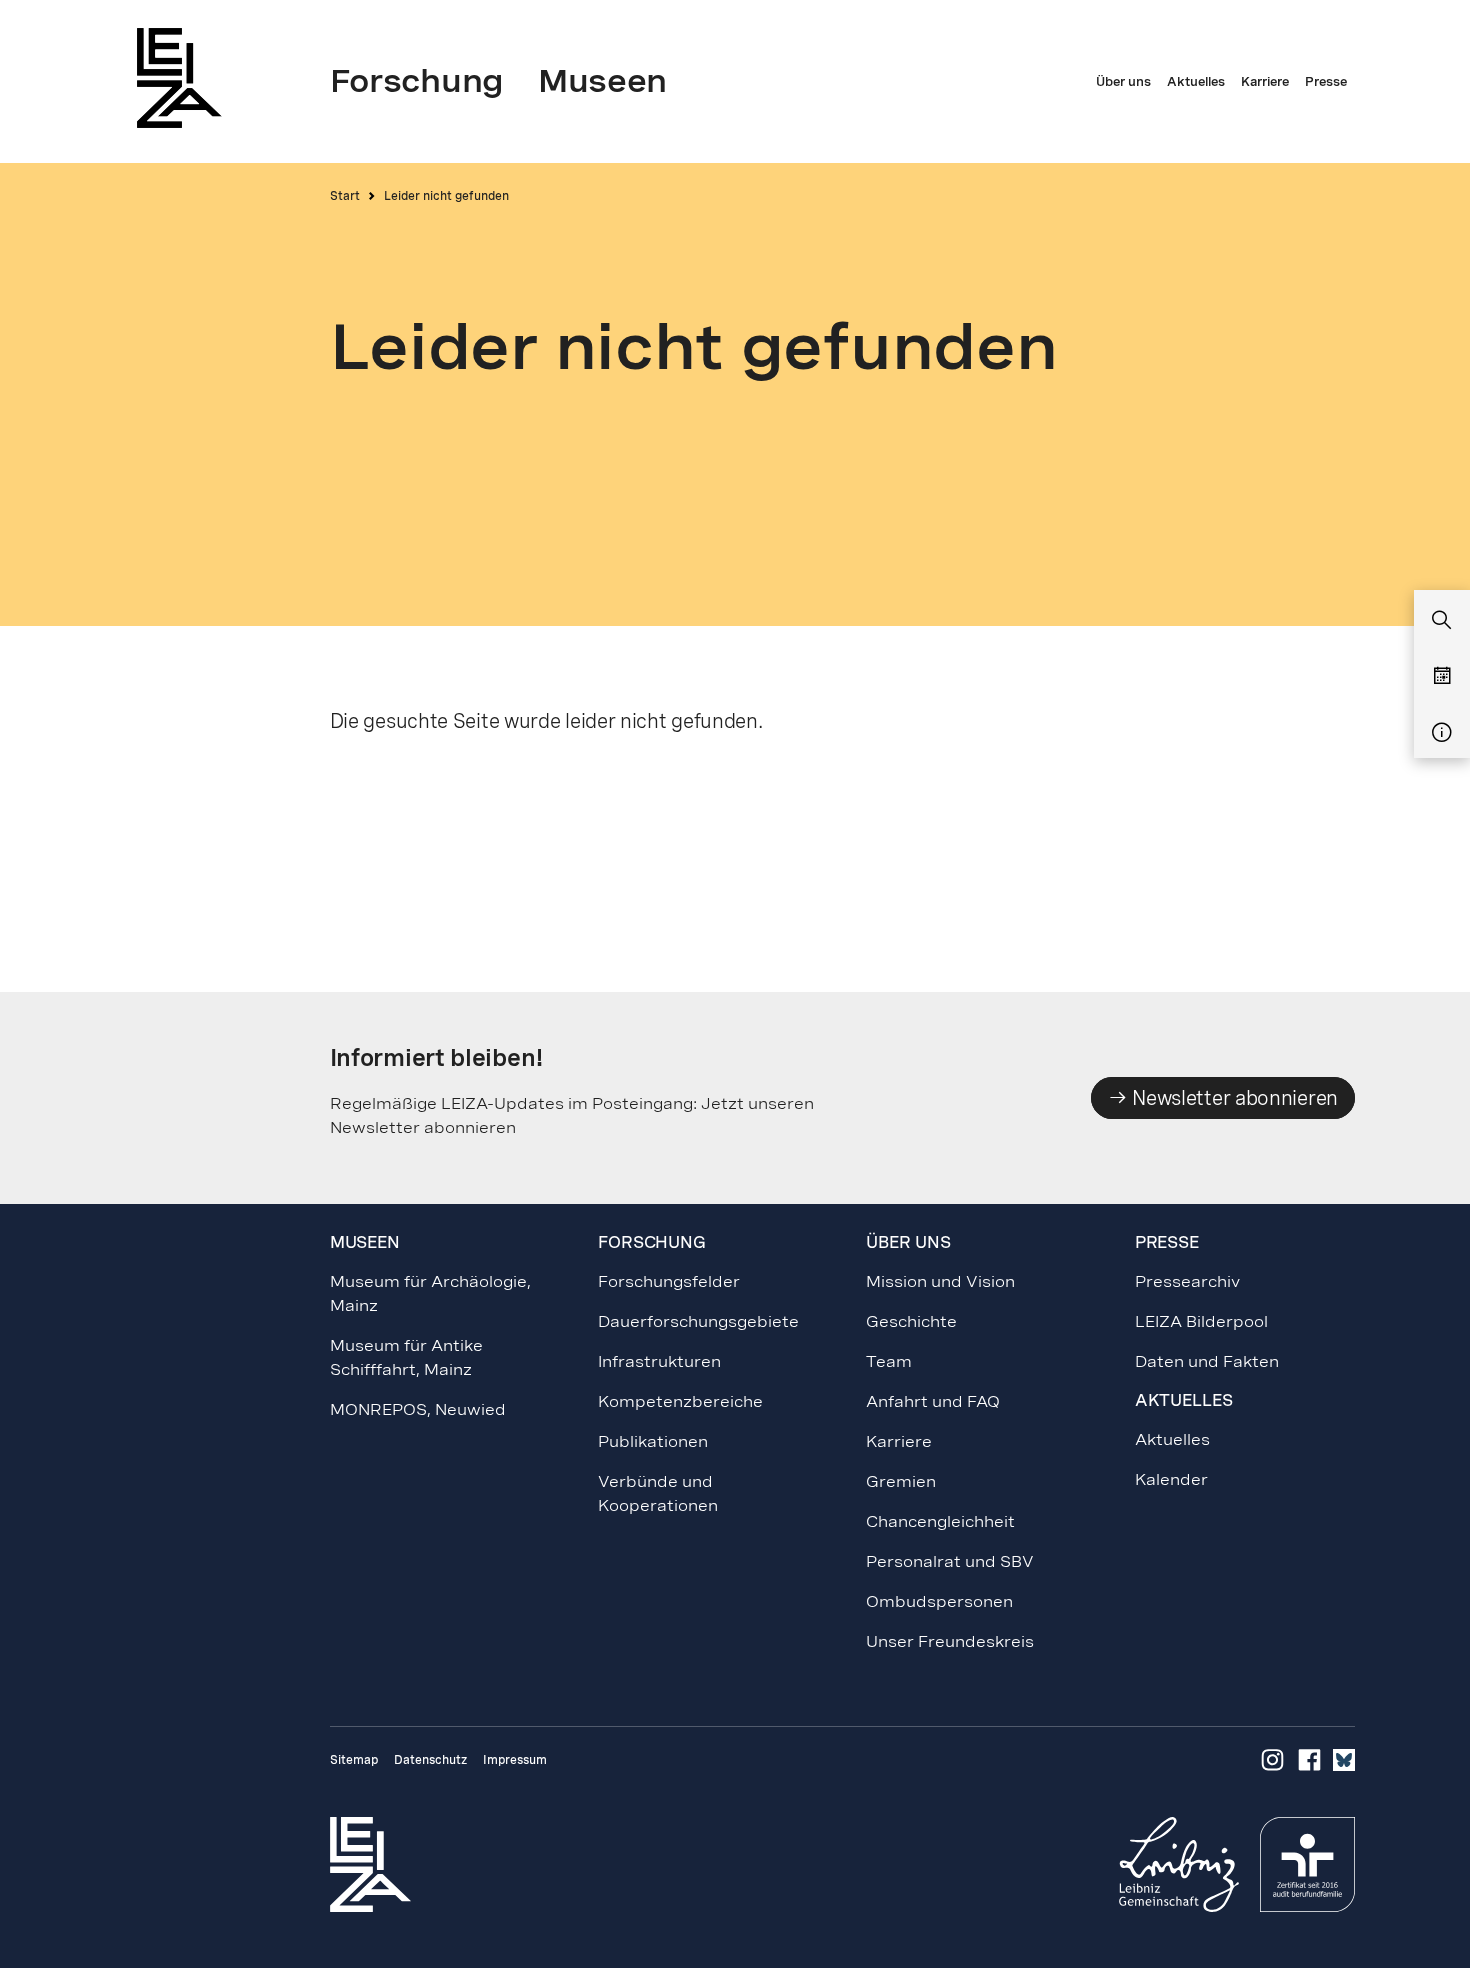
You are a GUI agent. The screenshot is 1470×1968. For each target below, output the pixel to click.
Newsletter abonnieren (1233, 1098)
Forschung (652, 1242)
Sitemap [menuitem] (354, 1760)
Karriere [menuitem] (1265, 82)
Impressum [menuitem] (515, 1760)
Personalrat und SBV (950, 1561)
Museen (365, 1242)
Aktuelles (1172, 1439)
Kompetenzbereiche (680, 1401)
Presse (1167, 1242)
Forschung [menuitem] (417, 81)
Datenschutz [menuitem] (430, 1760)
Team (889, 1361)
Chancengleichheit (940, 1521)
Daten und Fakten (1207, 1361)
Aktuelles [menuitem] (1196, 82)
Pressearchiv (1187, 1281)
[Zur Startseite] (185, 77)
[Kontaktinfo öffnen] (1442, 733)
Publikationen (653, 1441)
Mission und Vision (940, 1281)
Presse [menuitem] (1326, 82)
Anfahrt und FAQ (933, 1401)
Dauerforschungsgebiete (698, 1321)
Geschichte (911, 1321)
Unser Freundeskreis (950, 1641)
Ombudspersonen (939, 1601)
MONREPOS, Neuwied (418, 1409)
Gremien (901, 1481)
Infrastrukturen (659, 1361)
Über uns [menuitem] (1123, 82)
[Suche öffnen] (1442, 621)
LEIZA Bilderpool (1201, 1321)
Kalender (1171, 1479)
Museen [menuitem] (602, 81)
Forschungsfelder (669, 1281)
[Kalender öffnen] (1442, 677)
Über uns (908, 1242)
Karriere (899, 1441)
